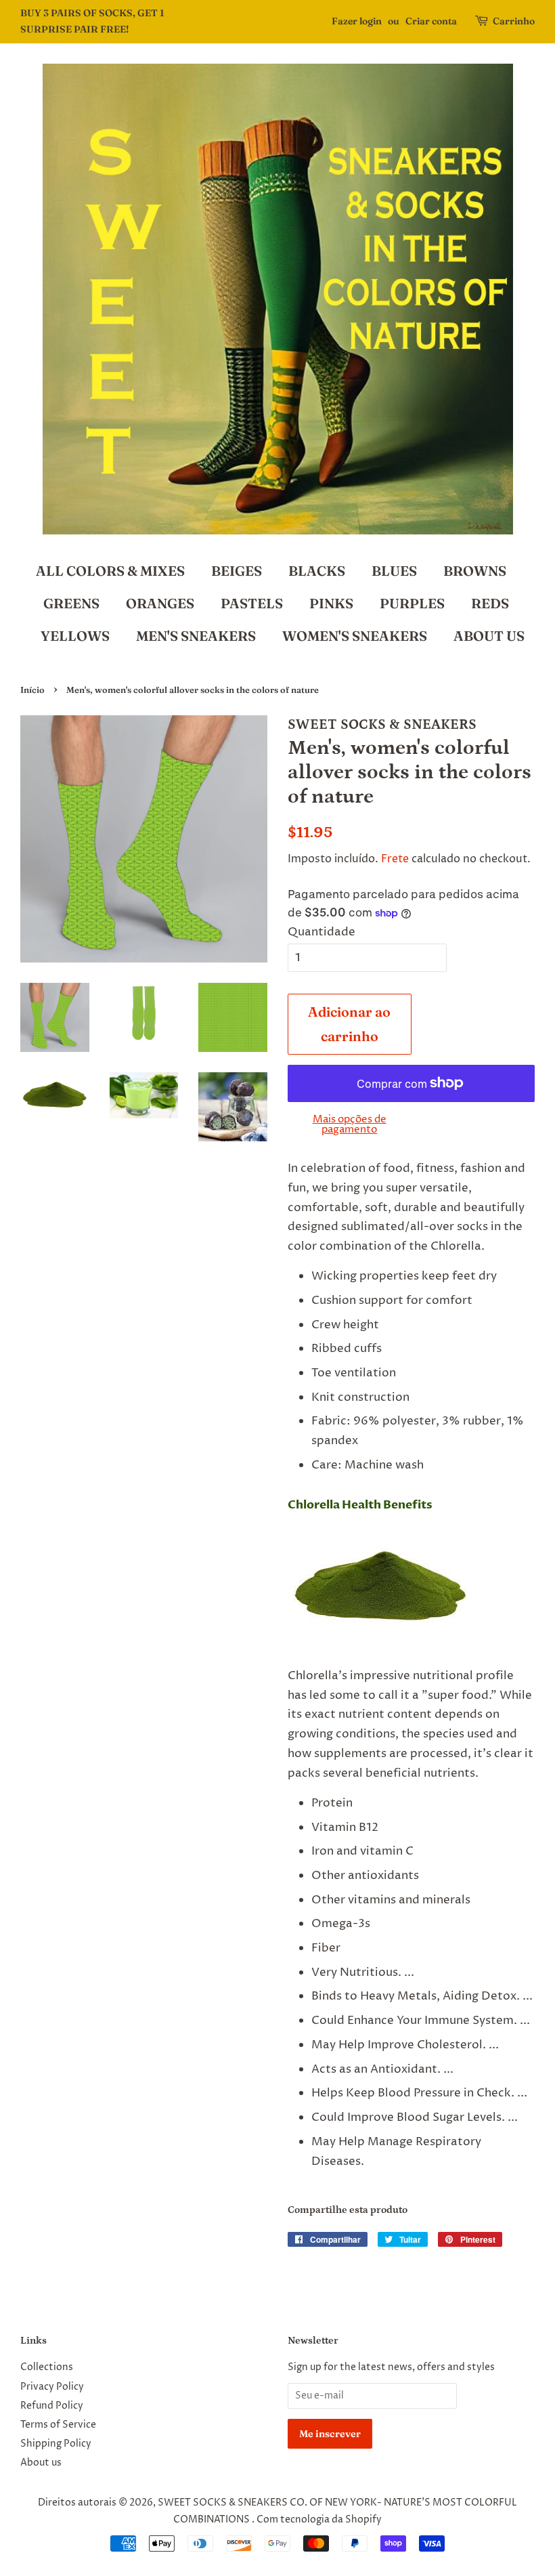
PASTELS (252, 603)
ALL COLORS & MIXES (110, 571)
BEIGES (237, 571)
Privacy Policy (52, 2387)
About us (41, 2463)
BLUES (394, 571)
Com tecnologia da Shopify (319, 2520)
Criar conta (431, 21)
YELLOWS (75, 636)
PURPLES (412, 603)
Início (32, 690)
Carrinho (514, 21)
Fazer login (357, 21)
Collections (47, 2367)
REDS (490, 603)
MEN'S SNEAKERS (196, 636)
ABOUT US (489, 636)
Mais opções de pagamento (350, 1124)
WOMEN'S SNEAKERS (355, 636)
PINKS (331, 603)
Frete (395, 859)
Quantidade (321, 932)
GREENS (71, 603)
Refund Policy (52, 2406)
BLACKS (317, 571)
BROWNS (475, 571)
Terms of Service (58, 2425)
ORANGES (160, 603)
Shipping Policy (56, 2444)
